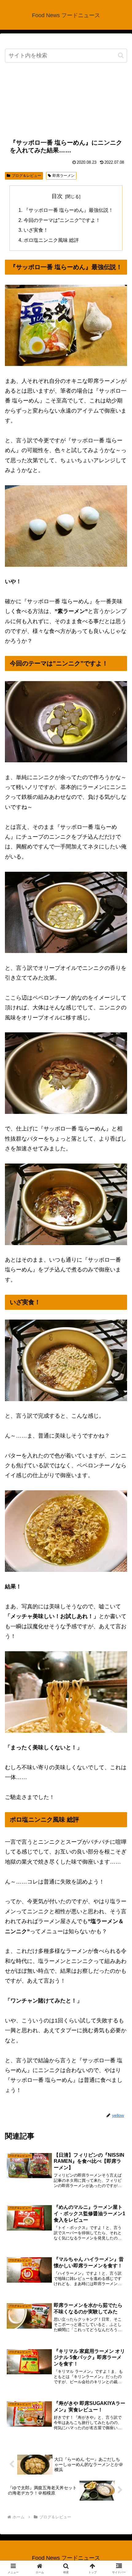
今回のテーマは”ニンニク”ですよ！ (62, 220)
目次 (57, 196)
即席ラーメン (64, 176)
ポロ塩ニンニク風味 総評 (51, 240)
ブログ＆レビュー (26, 176)
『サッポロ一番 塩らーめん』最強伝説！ (68, 210)
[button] (121, 55)
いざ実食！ (36, 230)
